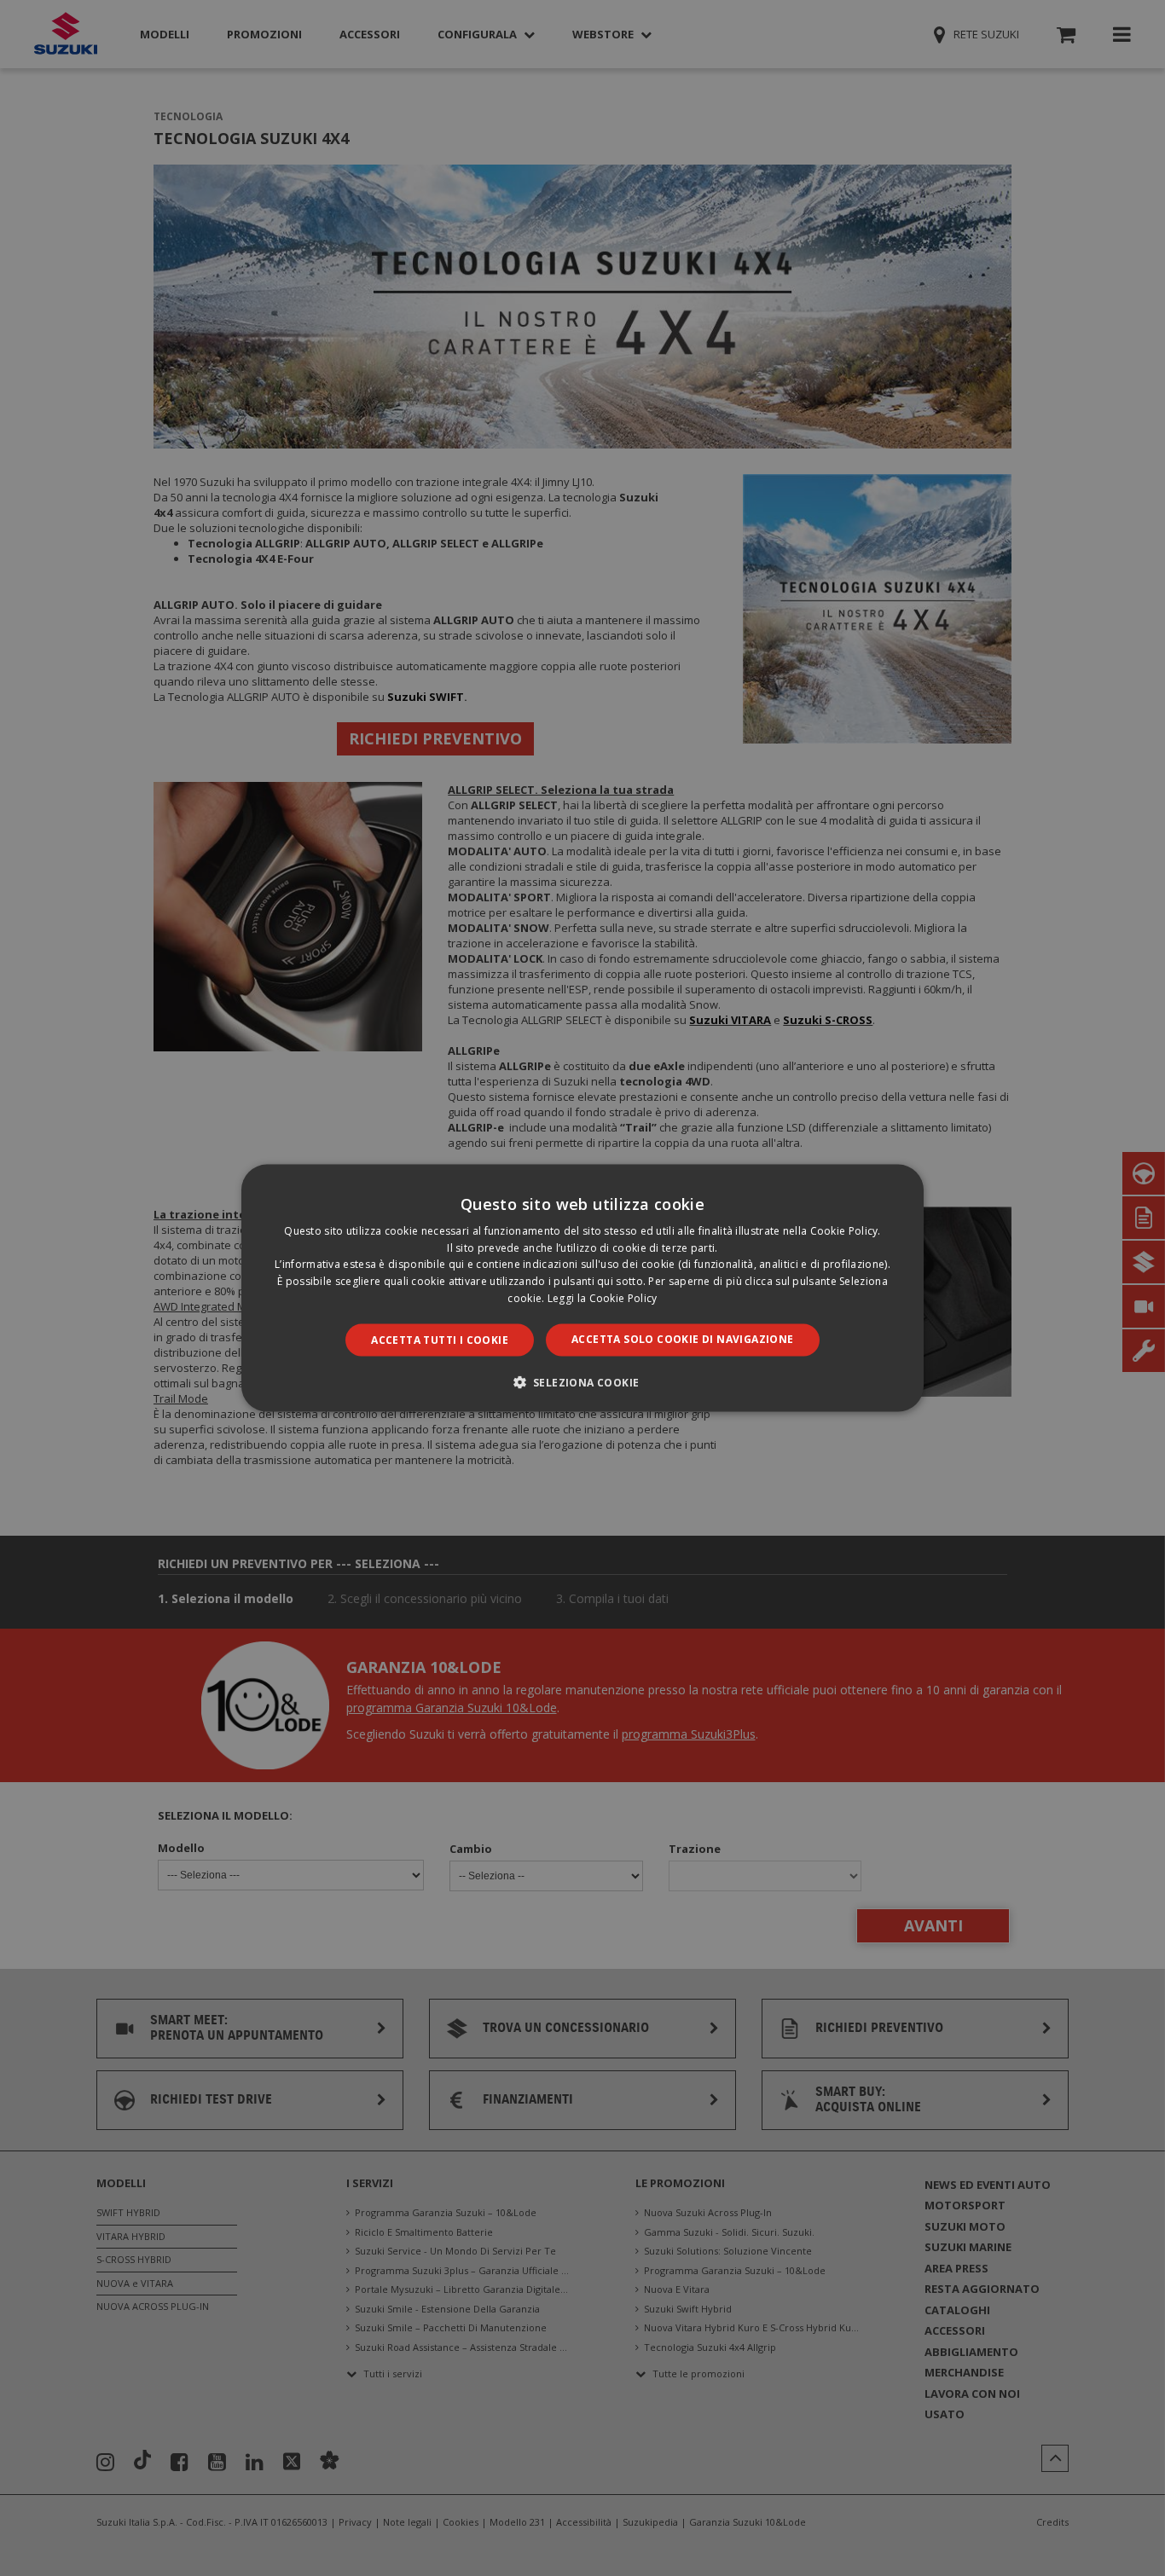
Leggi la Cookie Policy (603, 1298)
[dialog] (582, 1288)
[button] (583, 1382)
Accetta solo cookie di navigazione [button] (683, 1338)
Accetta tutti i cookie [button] (440, 1339)
